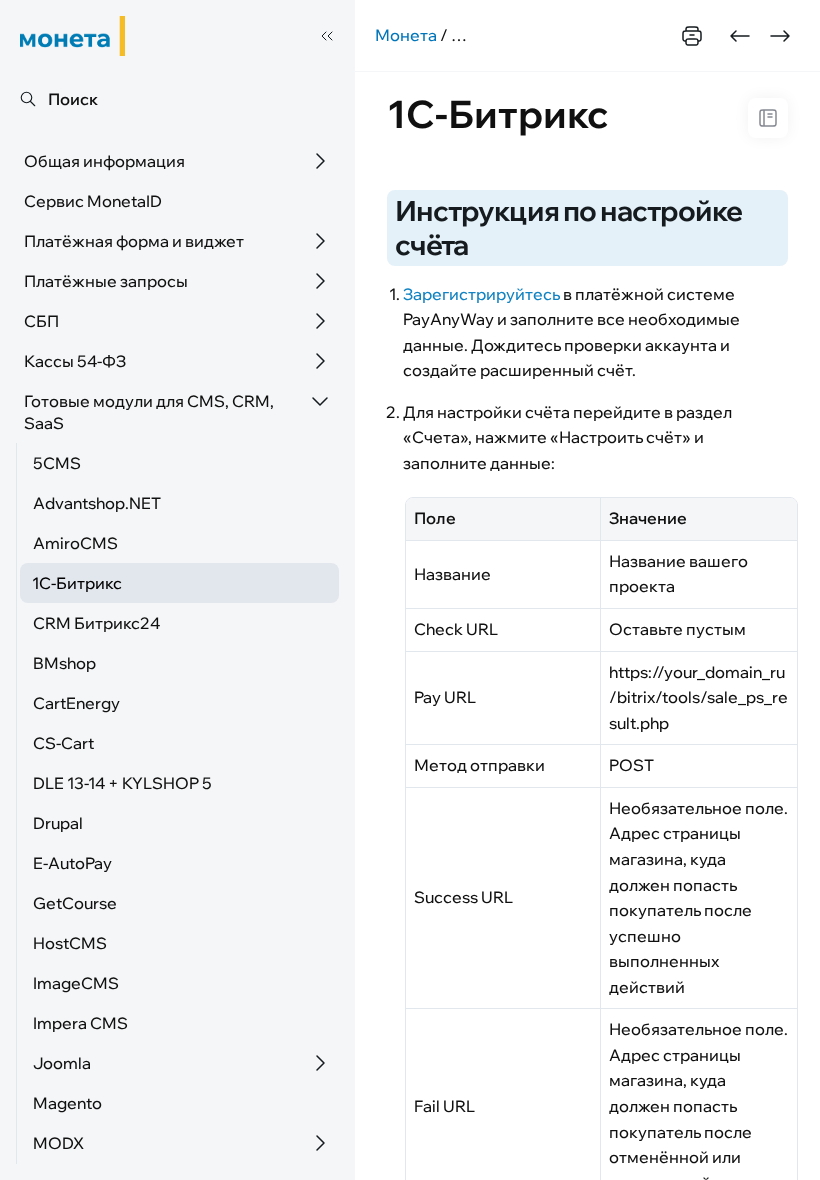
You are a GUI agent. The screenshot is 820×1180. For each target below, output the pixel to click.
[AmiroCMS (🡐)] (740, 36)
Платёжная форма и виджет (134, 241)
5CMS (57, 463)
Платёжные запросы (106, 281)
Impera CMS (80, 1023)
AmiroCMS (75, 543)
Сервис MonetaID (93, 201)
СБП (41, 321)
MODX (58, 1143)
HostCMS (70, 943)
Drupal (58, 823)
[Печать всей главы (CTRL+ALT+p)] (692, 36)
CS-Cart (63, 743)
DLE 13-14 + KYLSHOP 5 (122, 783)
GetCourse (75, 903)
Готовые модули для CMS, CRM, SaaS (149, 412)
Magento (67, 1103)
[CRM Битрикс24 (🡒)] (780, 36)
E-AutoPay (72, 863)
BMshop (64, 663)
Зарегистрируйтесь (481, 294)
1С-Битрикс (77, 583)
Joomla (62, 1063)
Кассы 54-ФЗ (75, 361)
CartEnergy (76, 703)
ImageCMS (76, 983)
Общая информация (104, 161)
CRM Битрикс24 (96, 623)
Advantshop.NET (97, 503)
